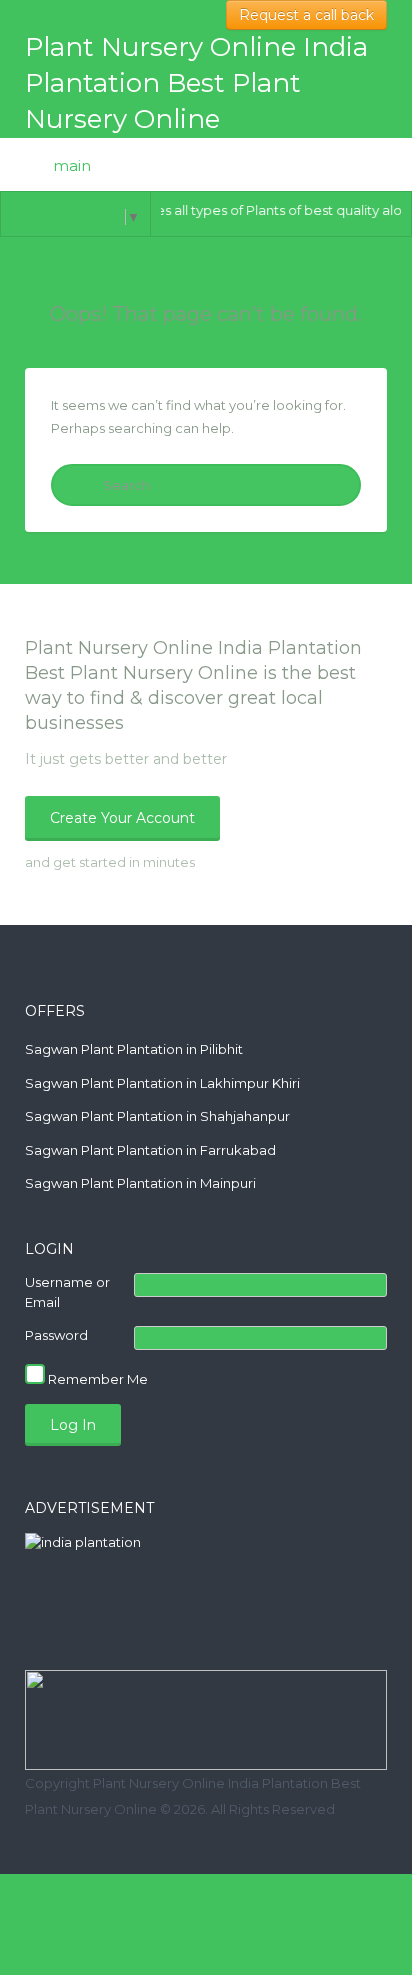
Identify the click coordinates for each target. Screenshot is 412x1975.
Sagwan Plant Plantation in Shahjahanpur (157, 1116)
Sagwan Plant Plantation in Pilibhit (134, 1049)
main (70, 165)
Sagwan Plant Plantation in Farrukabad (150, 1150)
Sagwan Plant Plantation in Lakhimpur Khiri (162, 1083)
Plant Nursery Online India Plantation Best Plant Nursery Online (196, 83)
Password (56, 1335)
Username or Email (67, 1292)
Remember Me (96, 1379)
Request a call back (306, 15)
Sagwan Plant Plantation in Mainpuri (140, 1183)
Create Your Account (122, 818)
